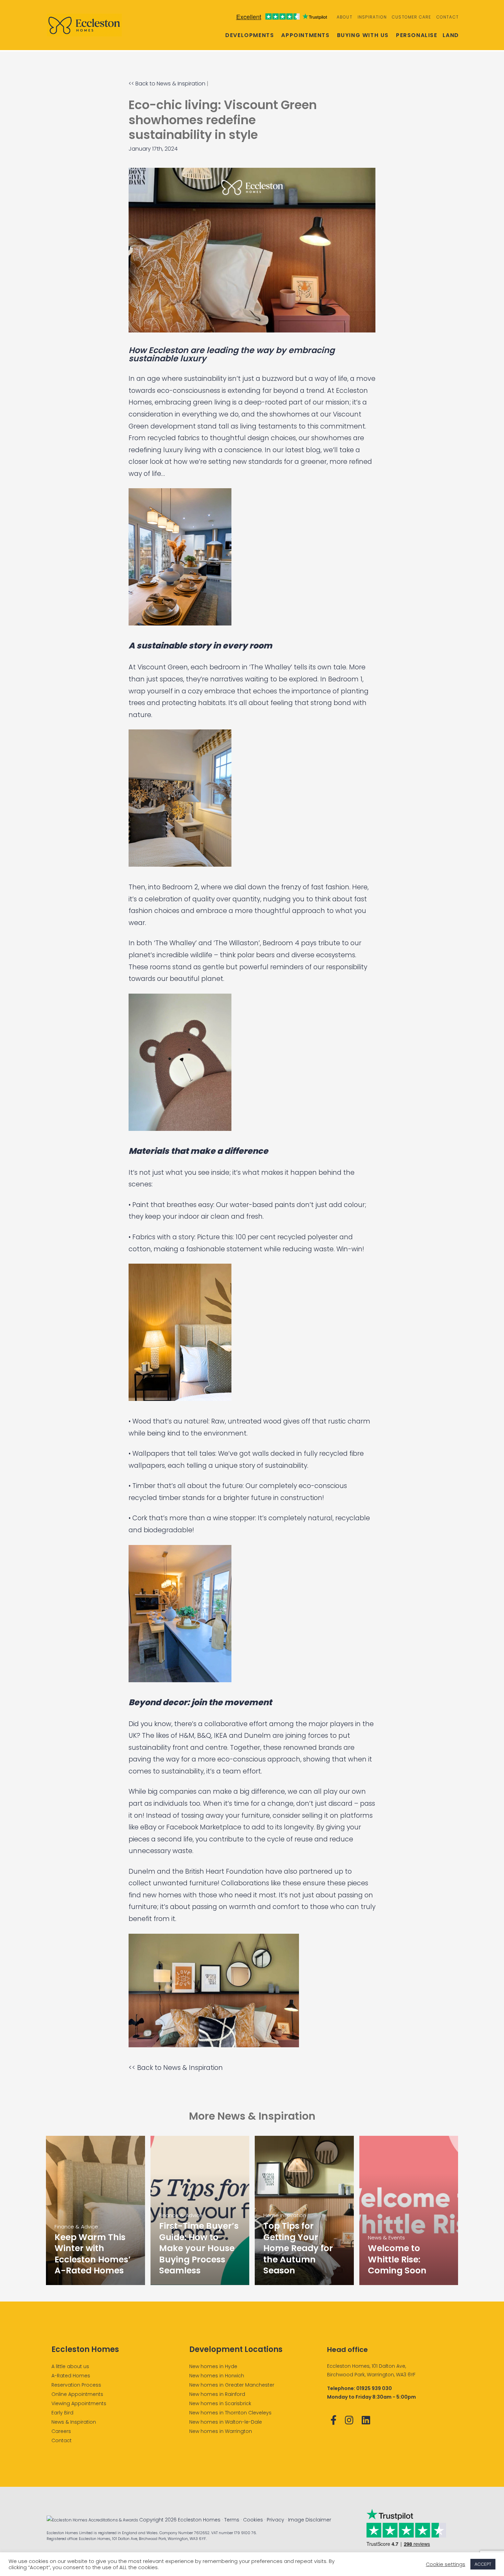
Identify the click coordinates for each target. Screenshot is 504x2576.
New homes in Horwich (217, 2376)
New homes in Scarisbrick (220, 2403)
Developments (250, 35)
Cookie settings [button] (446, 2564)
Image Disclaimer (310, 2520)
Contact (448, 17)
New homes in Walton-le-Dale (226, 2422)
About (345, 17)
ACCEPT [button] (483, 2564)
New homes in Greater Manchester (232, 2385)
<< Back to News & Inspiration (167, 84)
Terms (232, 2520)
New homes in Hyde (213, 2366)
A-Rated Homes (71, 2376)
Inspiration (372, 17)
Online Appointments (77, 2394)
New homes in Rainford (217, 2394)
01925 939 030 (374, 2388)
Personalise (417, 35)
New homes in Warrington (221, 2431)
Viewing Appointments (79, 2403)
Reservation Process (76, 2385)
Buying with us (363, 35)
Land (451, 35)
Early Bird (62, 2413)
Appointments (305, 35)
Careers (61, 2431)
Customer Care (412, 17)
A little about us (70, 2366)
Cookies (253, 2520)
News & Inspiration (74, 2422)
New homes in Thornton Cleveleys (230, 2413)
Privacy (275, 2520)
